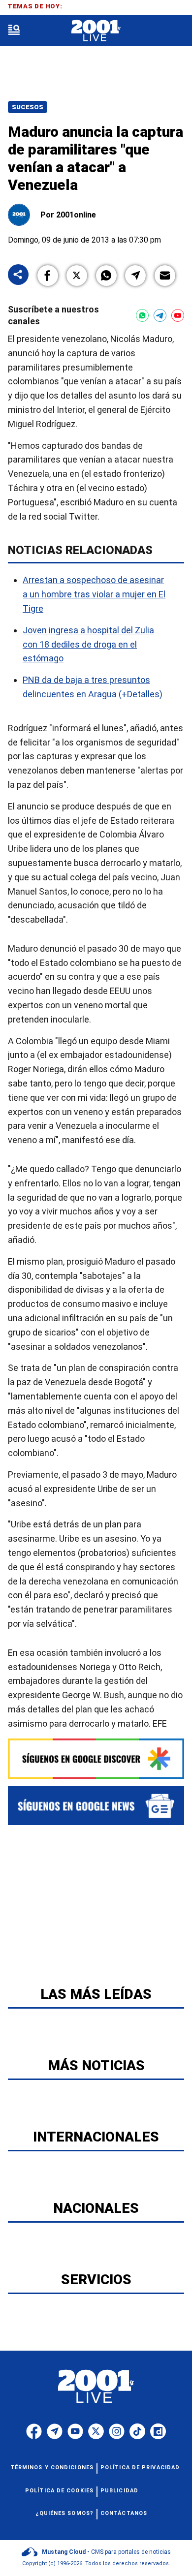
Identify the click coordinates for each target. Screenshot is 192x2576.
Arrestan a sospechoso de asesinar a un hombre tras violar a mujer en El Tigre (94, 594)
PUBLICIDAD (119, 2491)
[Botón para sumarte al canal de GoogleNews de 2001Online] (96, 1806)
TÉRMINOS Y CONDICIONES (52, 2467)
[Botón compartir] (18, 275)
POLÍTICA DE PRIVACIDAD (140, 2467)
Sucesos (28, 107)
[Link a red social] (34, 2431)
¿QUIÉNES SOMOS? (65, 2513)
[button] (48, 276)
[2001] (96, 31)
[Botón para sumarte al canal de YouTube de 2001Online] (178, 315)
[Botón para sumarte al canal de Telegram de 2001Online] (160, 315)
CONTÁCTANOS (124, 2513)
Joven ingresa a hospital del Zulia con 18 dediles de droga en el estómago (88, 644)
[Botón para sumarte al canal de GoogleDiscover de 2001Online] (96, 1759)
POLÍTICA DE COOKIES (59, 2491)
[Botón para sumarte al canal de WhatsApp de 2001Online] (142, 315)
